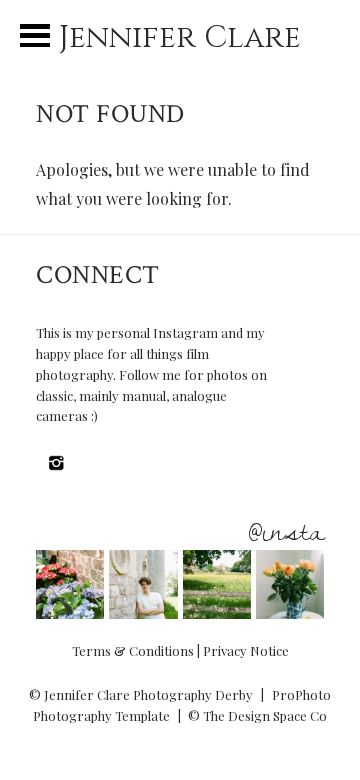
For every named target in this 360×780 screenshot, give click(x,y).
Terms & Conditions (133, 650)
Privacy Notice (246, 650)
